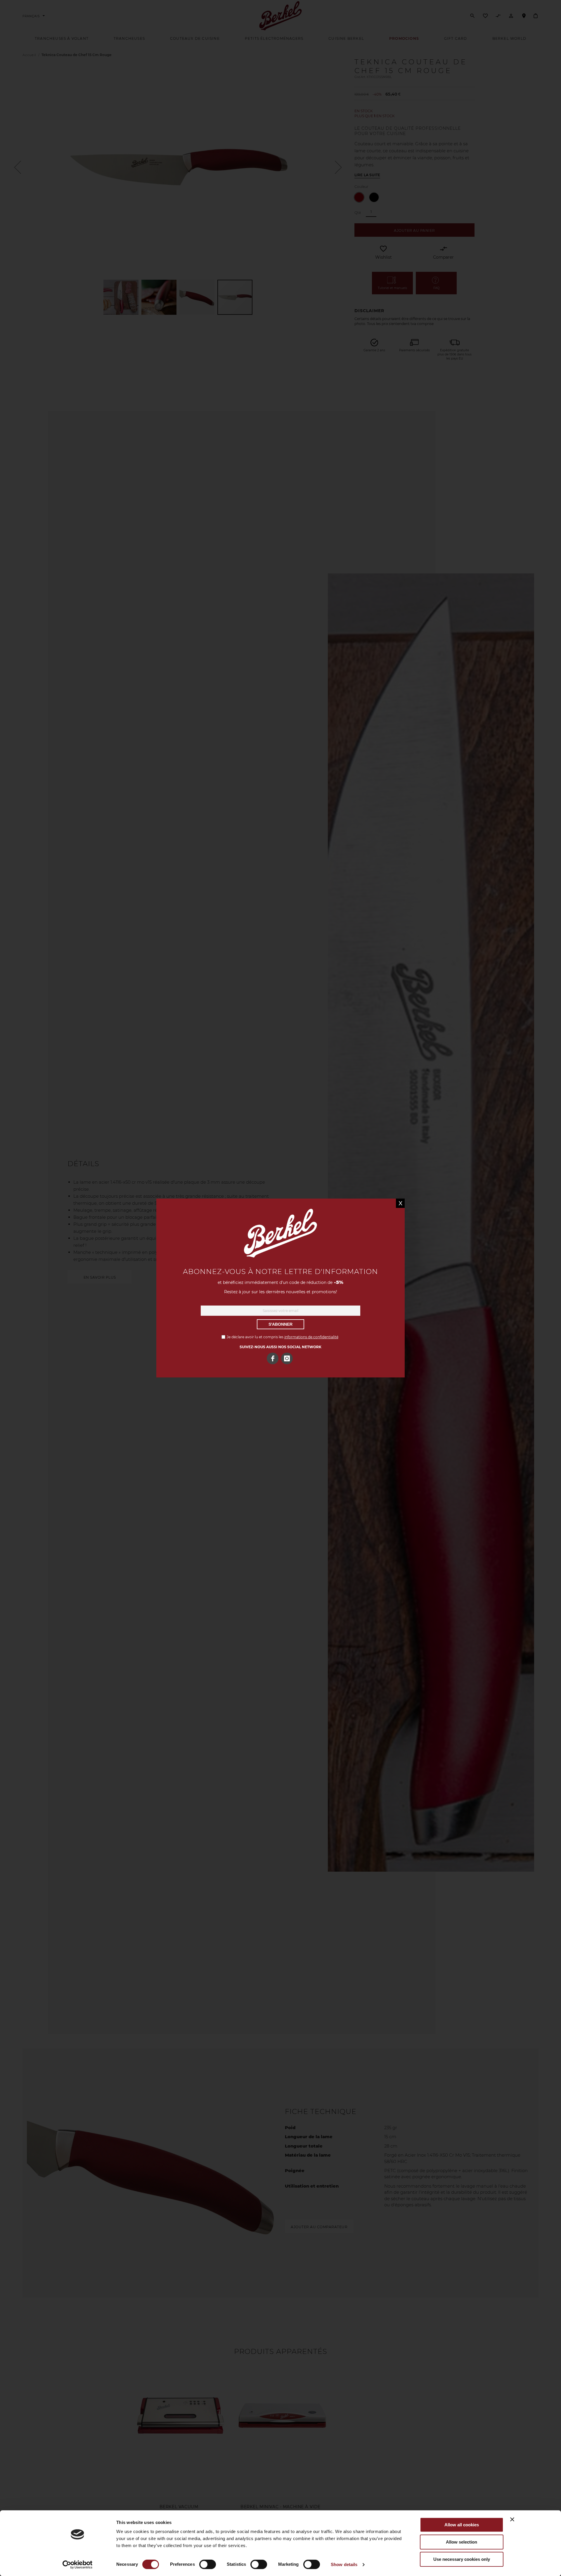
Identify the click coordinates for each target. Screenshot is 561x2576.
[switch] (208, 2565)
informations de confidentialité (311, 1337)
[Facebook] (273, 1358)
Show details (344, 2564)
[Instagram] (287, 1358)
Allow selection (462, 2542)
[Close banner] (512, 2519)
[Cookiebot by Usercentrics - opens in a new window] (78, 2565)
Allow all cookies (462, 2525)
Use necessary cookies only (462, 2559)
